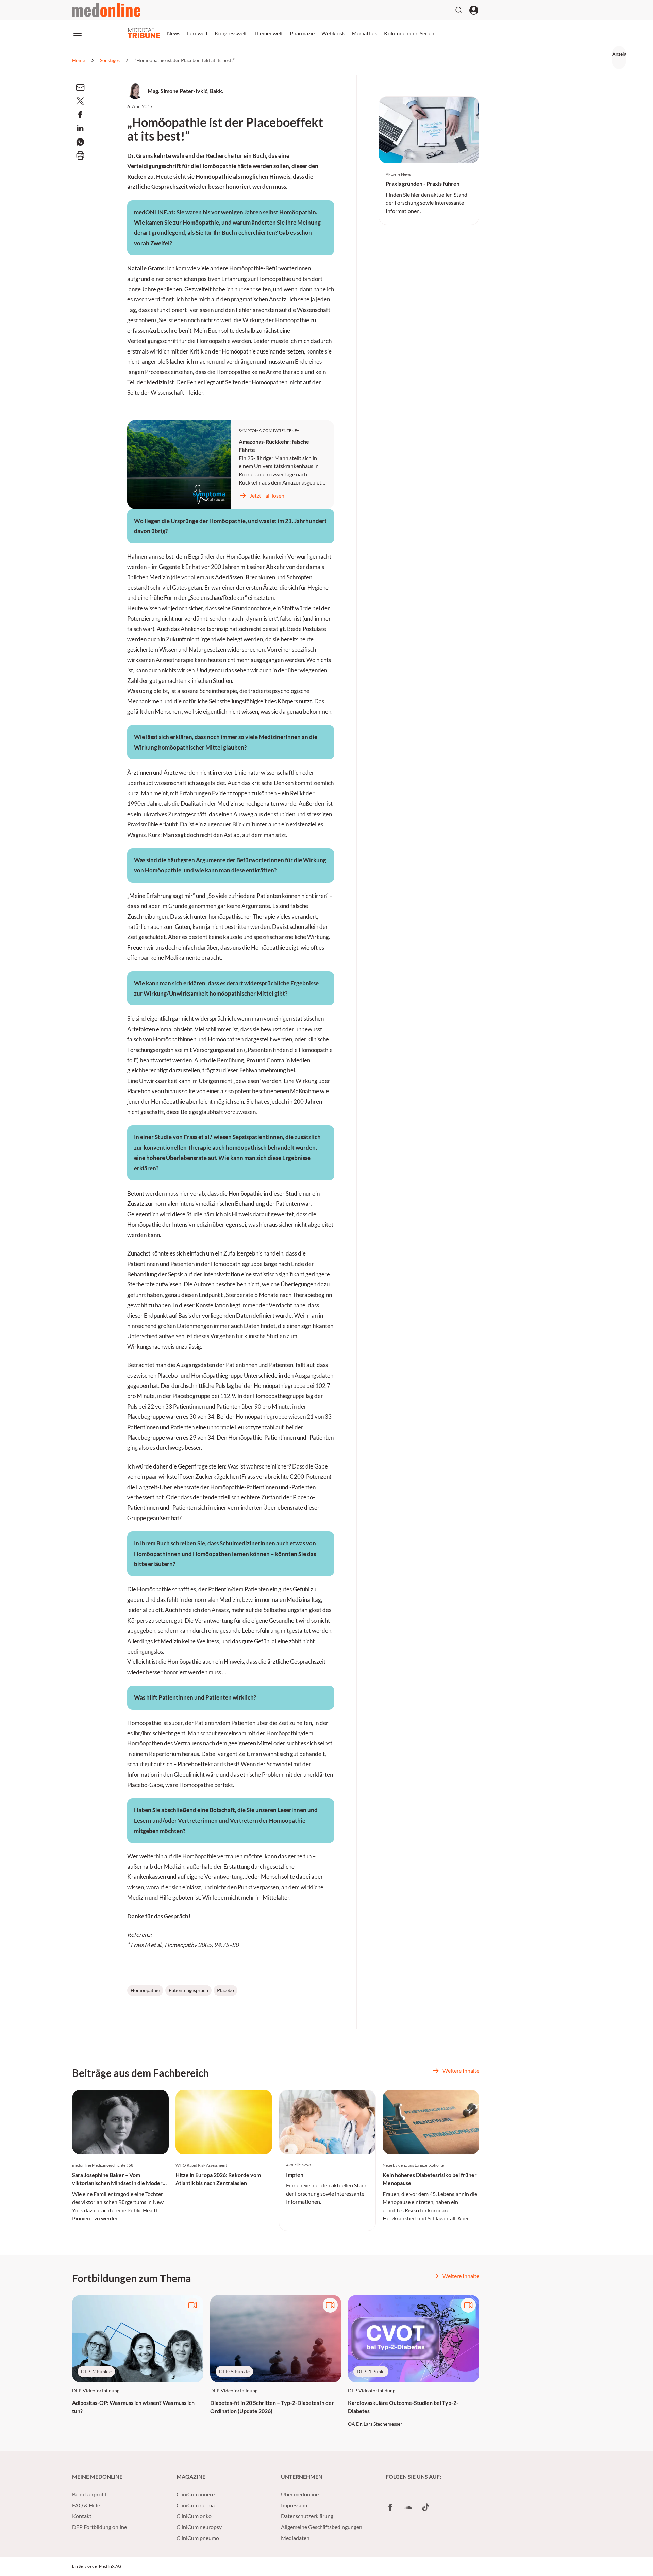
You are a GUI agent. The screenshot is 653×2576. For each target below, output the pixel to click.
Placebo (225, 1990)
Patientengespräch (188, 1990)
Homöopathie (145, 1990)
